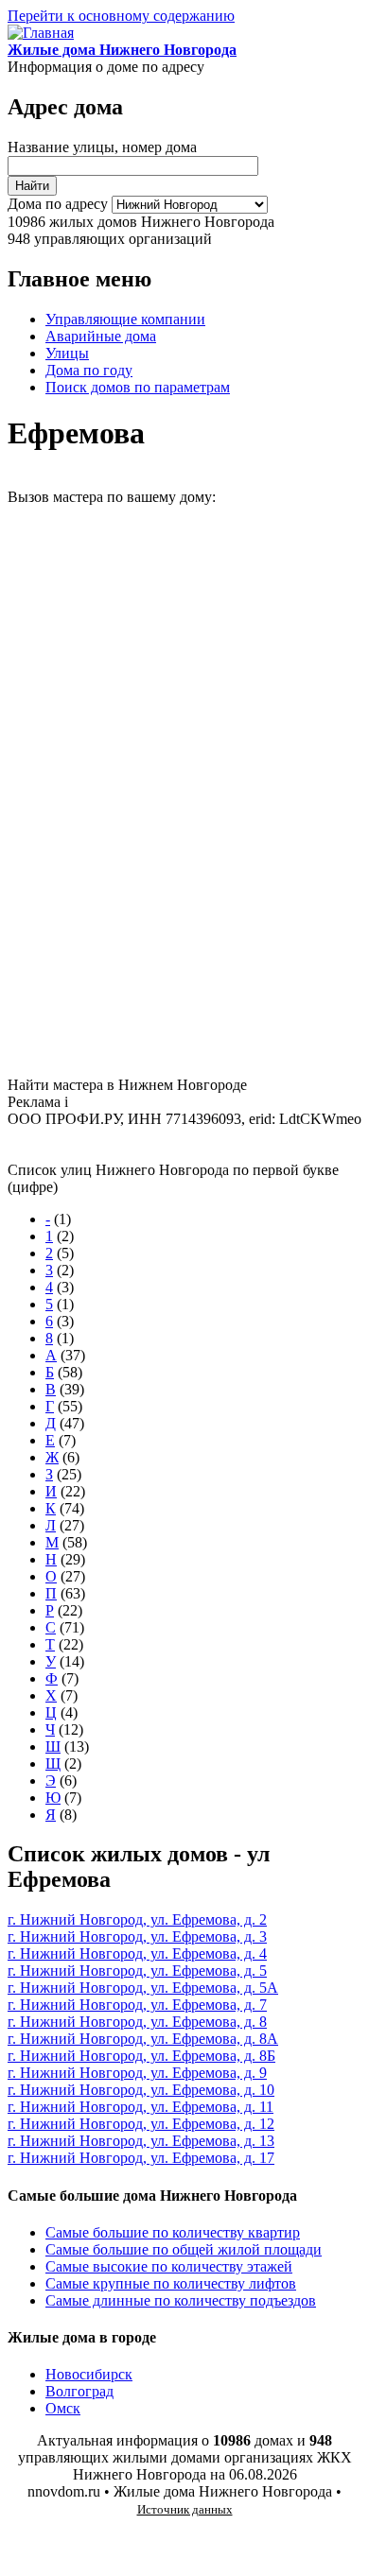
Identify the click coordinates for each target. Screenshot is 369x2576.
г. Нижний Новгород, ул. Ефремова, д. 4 (137, 1954)
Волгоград (79, 2391)
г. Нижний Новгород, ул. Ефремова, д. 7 (137, 2005)
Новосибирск (89, 2374)
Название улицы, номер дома (102, 147)
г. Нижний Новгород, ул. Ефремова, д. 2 (137, 1919)
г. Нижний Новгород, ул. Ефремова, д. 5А (143, 1988)
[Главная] (41, 33)
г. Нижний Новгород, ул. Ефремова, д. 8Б (141, 2056)
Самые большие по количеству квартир (173, 2232)
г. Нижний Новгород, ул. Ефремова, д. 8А (143, 2039)
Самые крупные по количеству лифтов (171, 2283)
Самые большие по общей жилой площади (184, 2249)
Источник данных (185, 2509)
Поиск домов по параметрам (138, 387)
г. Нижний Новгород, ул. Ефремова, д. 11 (141, 2107)
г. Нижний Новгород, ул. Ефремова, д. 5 (137, 1971)
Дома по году (89, 370)
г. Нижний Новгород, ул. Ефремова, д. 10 (141, 2090)
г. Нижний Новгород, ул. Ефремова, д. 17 (141, 2158)
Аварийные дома (101, 336)
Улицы (67, 353)
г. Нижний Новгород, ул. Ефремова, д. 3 (137, 1936)
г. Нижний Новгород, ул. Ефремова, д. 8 (137, 2022)
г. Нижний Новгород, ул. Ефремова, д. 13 (141, 2141)
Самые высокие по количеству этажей (169, 2266)
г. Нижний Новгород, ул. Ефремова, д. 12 (141, 2124)
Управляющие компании (125, 319)
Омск (63, 2408)
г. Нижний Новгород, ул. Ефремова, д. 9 (137, 2073)
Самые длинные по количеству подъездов (181, 2300)
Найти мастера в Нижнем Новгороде (127, 1085)
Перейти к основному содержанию (121, 16)
